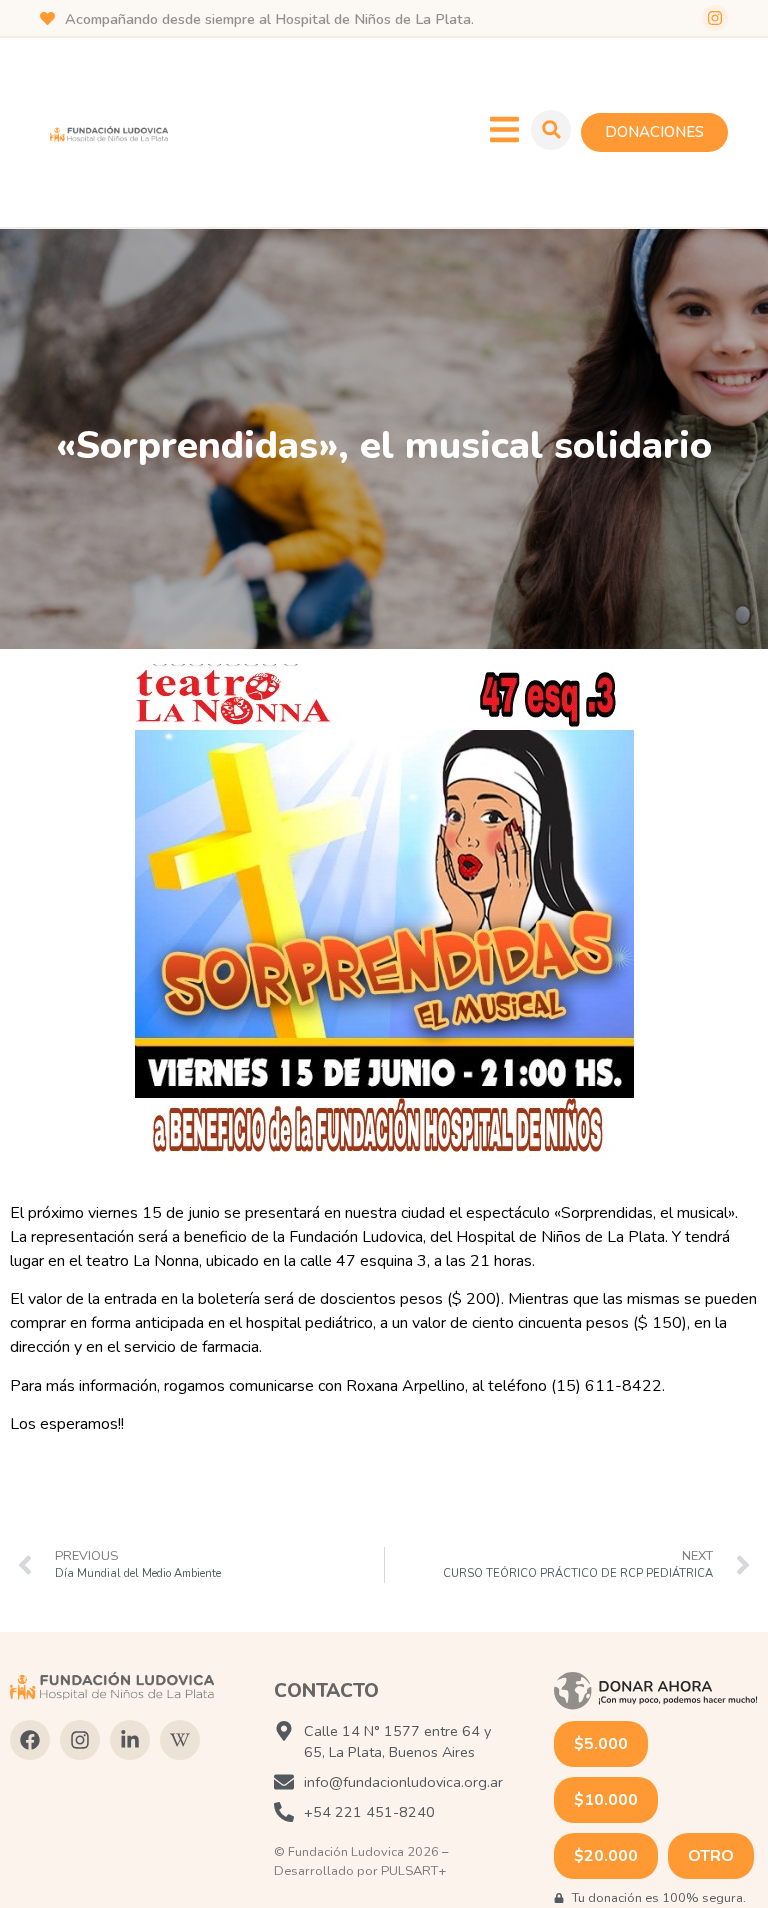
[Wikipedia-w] (180, 1740)
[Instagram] (715, 18)
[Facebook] (30, 1740)
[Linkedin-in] (130, 1740)
